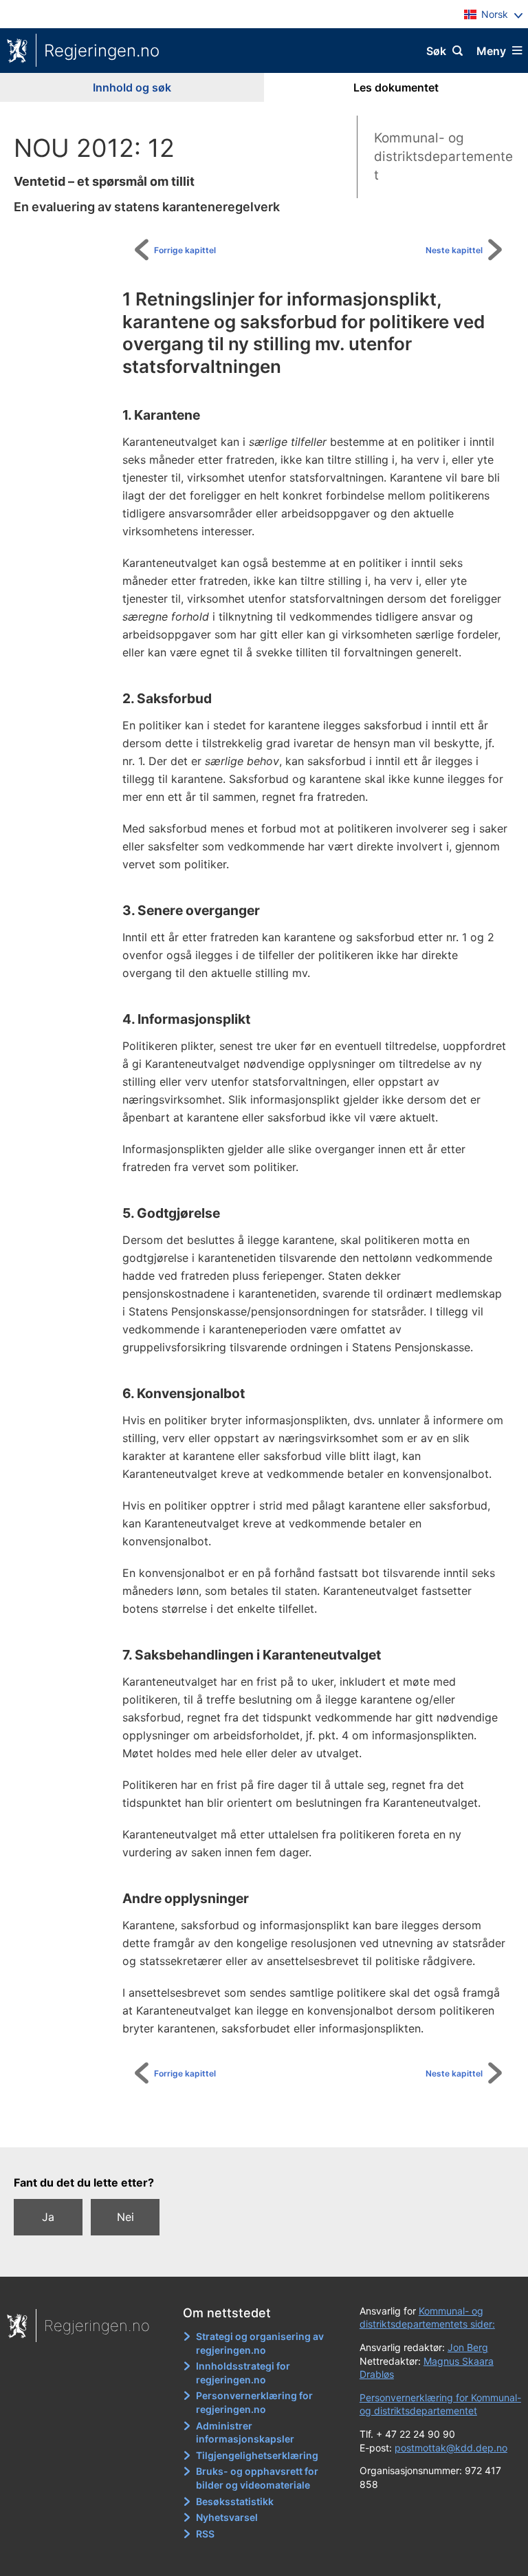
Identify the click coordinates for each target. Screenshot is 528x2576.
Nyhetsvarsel (227, 2517)
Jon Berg (468, 2347)
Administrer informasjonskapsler (245, 2433)
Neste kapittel (454, 250)
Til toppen (271, 2127)
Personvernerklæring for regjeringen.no (254, 2402)
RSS (205, 2534)
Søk (436, 51)
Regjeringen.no (102, 51)
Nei (125, 2217)
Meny (491, 51)
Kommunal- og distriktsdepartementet (443, 156)
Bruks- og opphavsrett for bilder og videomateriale (257, 2478)
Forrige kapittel (185, 250)
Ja (48, 2217)
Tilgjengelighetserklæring (257, 2455)
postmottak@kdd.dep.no (451, 2448)
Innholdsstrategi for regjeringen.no (243, 2373)
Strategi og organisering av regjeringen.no (260, 2343)
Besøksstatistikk (235, 2501)
